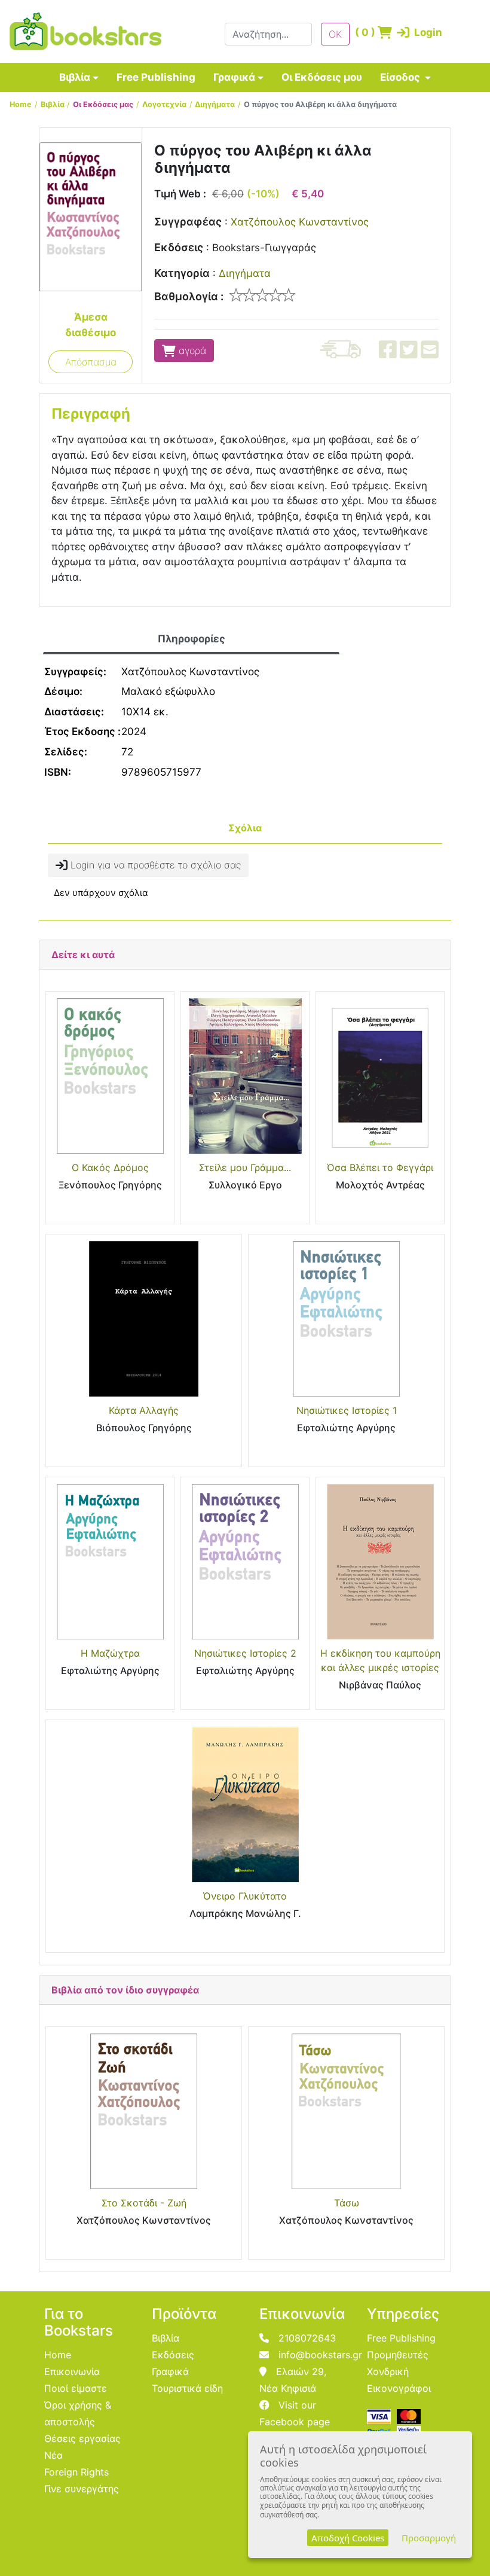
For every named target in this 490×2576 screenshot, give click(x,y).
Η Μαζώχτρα (110, 1653)
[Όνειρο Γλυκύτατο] (245, 1804)
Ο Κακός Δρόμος (110, 1167)
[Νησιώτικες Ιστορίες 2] (245, 1562)
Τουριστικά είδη (187, 2388)
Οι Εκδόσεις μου (322, 77)
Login (411, 32)
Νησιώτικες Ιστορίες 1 (347, 1410)
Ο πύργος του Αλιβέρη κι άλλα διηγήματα (320, 104)
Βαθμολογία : (189, 296)
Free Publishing (156, 77)
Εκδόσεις (179, 247)
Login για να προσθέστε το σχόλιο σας (154, 865)
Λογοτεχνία (164, 104)
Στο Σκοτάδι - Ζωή (144, 2203)
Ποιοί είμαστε (76, 2388)
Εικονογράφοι (399, 2388)
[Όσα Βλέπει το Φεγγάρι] (380, 1076)
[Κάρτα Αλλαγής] (144, 1319)
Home (21, 104)
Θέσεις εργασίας (82, 2438)
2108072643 (307, 2338)
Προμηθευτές (398, 2355)
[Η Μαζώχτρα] (110, 1562)
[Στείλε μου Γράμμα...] (245, 1076)
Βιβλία (75, 77)
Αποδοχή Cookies (348, 2538)
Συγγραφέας (188, 222)
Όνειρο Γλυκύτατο (245, 1896)
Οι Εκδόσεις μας (103, 104)
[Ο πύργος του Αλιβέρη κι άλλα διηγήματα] (91, 216)
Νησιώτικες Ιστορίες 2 (245, 1653)
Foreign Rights (76, 2472)
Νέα (53, 2455)
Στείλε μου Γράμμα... (245, 1167)
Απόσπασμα (91, 362)
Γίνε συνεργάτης (82, 2489)
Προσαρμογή (429, 2538)
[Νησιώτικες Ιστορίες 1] (346, 1319)
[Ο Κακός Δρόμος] (110, 1076)
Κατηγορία (182, 273)
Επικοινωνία (72, 2371)
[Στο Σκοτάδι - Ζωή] (144, 2111)
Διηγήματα (215, 104)
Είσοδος (401, 77)
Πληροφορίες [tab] (192, 639)
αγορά (191, 350)
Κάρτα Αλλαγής (144, 1410)
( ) (363, 32)
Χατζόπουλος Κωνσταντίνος (300, 222)
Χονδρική (388, 2371)
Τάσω (347, 2203)
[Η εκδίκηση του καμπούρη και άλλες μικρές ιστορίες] (380, 1562)
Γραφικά (234, 77)
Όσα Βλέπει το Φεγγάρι (380, 1167)
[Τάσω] (346, 2111)
